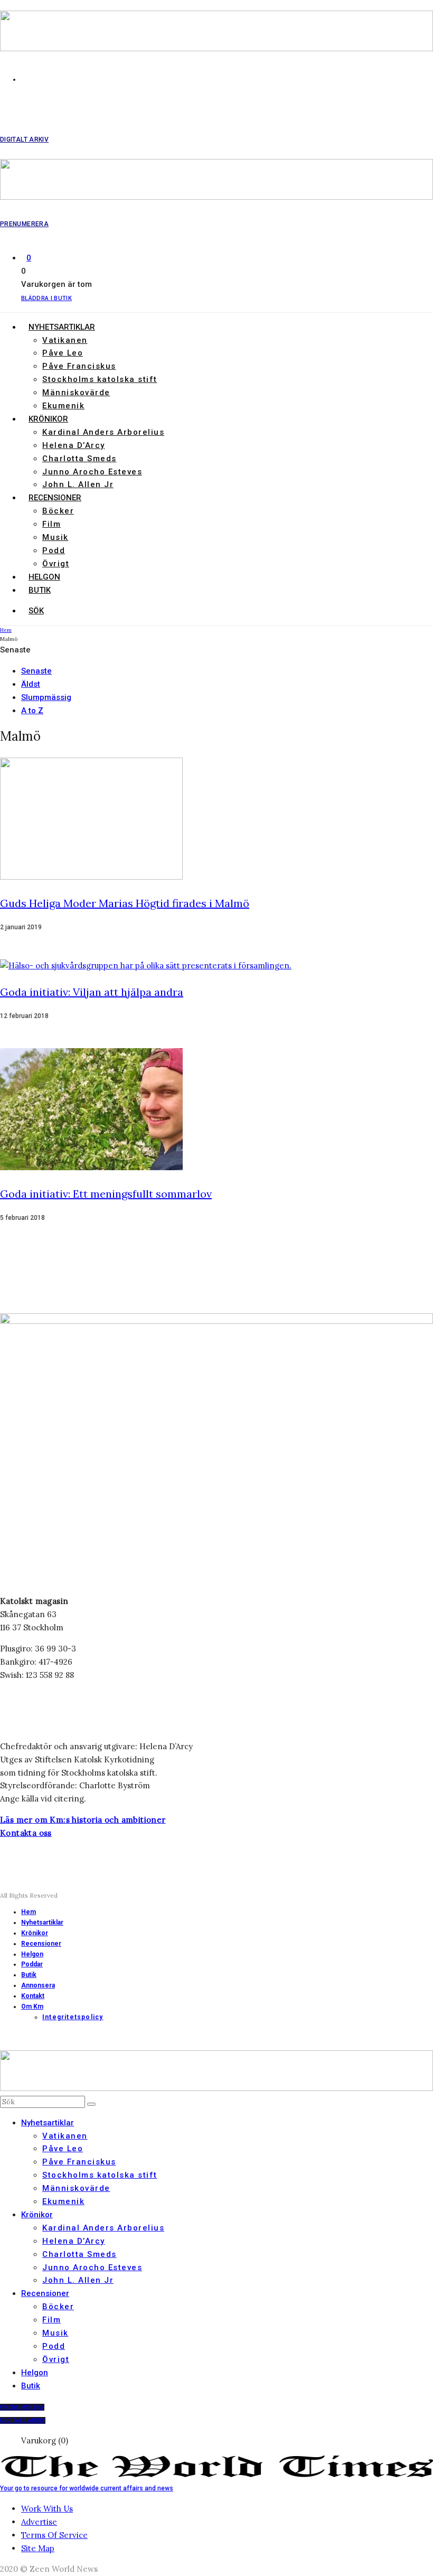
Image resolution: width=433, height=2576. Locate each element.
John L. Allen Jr (78, 484)
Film (51, 524)
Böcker (58, 511)
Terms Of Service (54, 2535)
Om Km (32, 2006)
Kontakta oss (26, 1833)
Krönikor (48, 419)
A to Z (32, 711)
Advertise (39, 2522)
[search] (91, 2104)
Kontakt (33, 1996)
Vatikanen (65, 340)
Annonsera (38, 1985)
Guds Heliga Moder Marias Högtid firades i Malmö (125, 903)
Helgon (44, 577)
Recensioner (55, 498)
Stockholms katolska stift (100, 379)
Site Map (38, 2548)
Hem (29, 1912)
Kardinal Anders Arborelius (103, 432)
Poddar (32, 1964)
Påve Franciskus (79, 366)
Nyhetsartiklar (62, 327)
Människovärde (76, 393)
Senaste (36, 671)
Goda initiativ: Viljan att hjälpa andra (92, 992)
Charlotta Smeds (79, 459)
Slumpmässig (46, 697)
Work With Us (47, 2509)
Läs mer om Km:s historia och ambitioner (83, 1820)
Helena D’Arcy (74, 445)
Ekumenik (63, 406)
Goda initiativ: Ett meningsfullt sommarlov (106, 1194)
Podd (54, 550)
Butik (40, 590)
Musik (55, 537)
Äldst (31, 684)
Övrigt (56, 564)
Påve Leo (63, 353)
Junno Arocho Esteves (92, 472)
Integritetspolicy (73, 2017)
